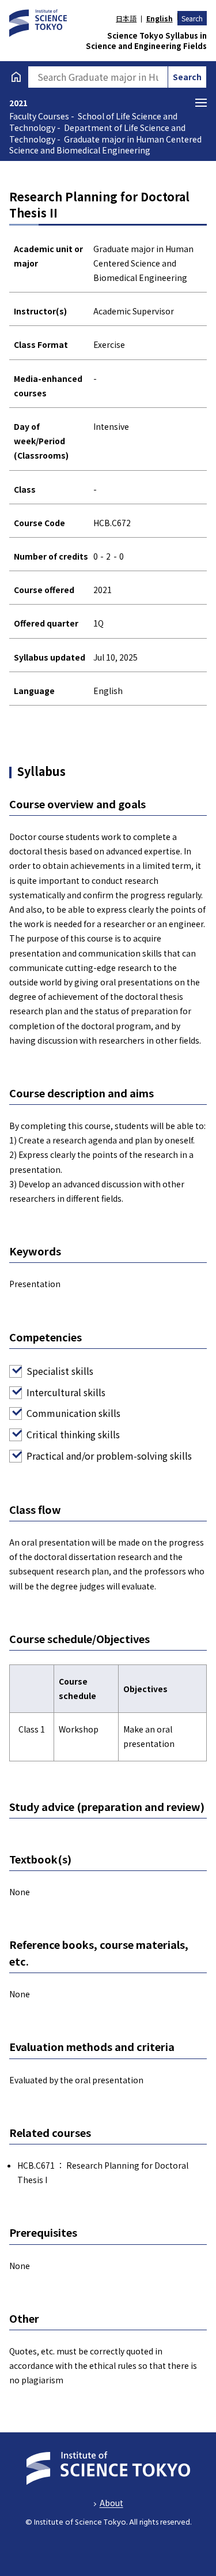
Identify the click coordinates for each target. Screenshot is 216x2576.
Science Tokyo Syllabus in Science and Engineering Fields (146, 41)
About (111, 2503)
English (159, 18)
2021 (18, 103)
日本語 (126, 18)
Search (192, 18)
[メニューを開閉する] (201, 103)
